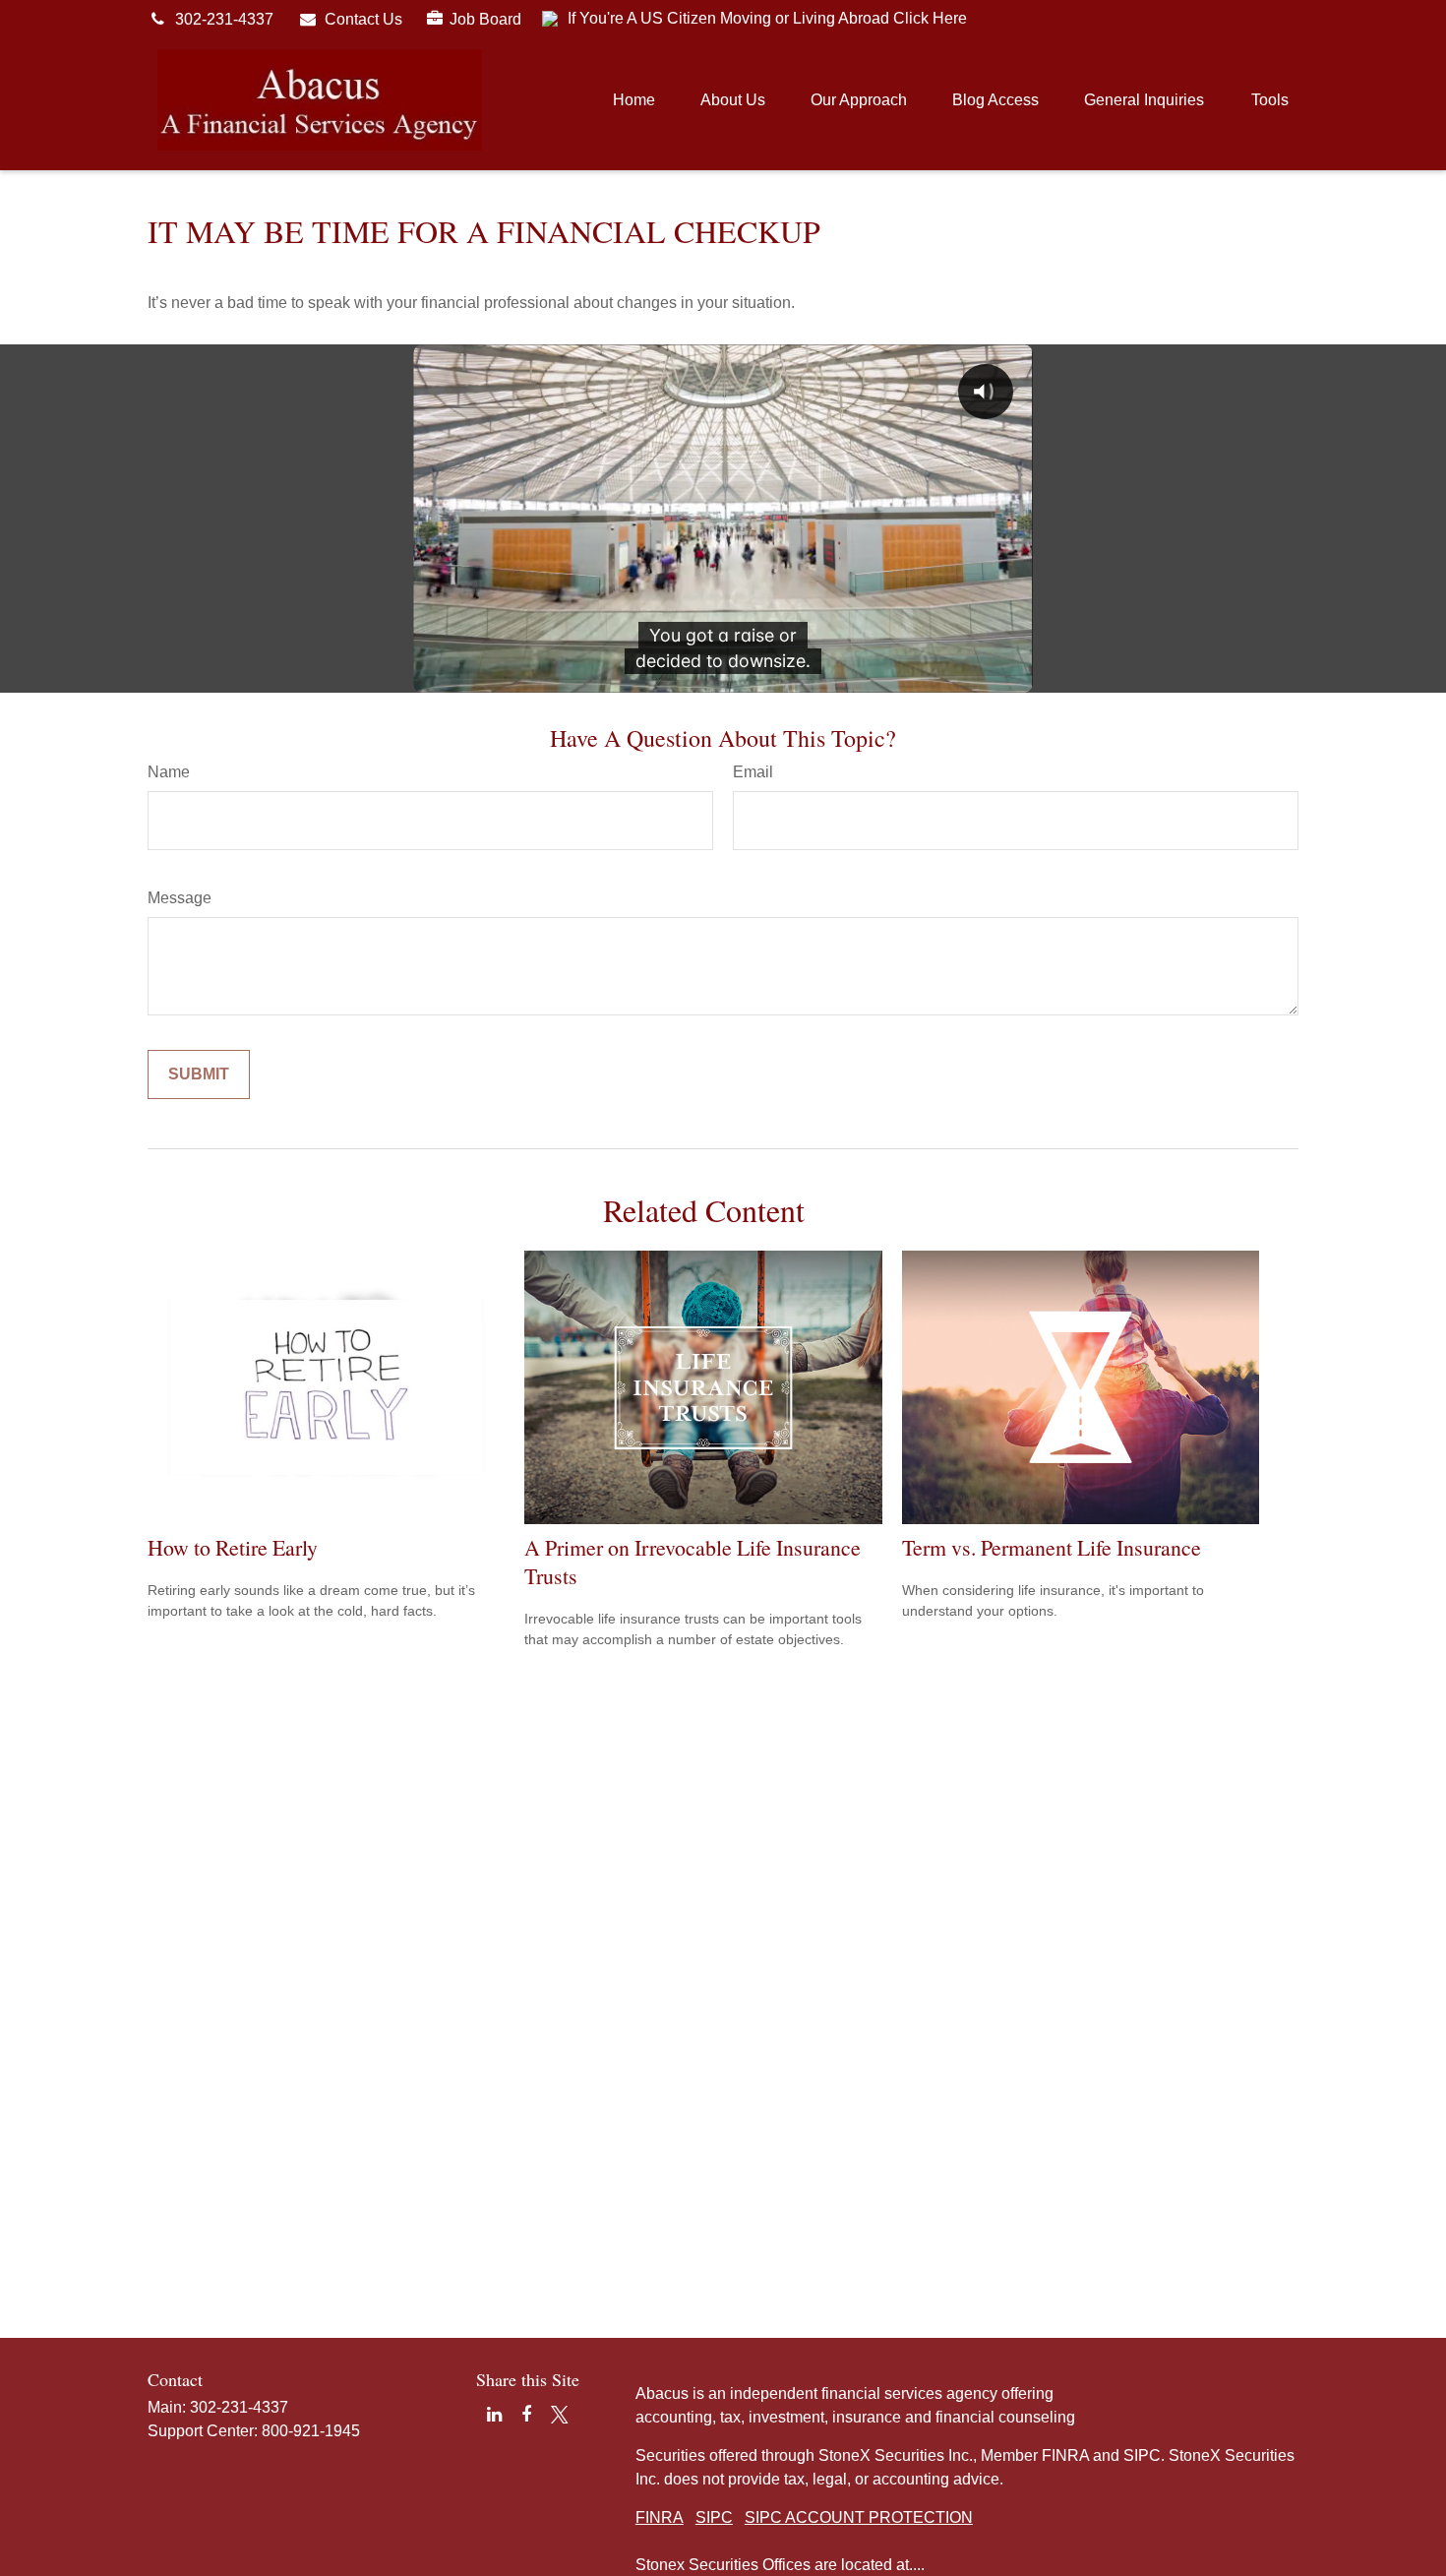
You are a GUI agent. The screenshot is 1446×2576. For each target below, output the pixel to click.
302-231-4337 (224, 19)
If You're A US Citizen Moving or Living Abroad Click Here (767, 18)
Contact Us (363, 19)
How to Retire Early (233, 1547)
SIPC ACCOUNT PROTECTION (859, 2517)
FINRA (660, 2517)
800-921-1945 (311, 2431)
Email (753, 772)
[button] (634, 100)
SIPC (714, 2517)
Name (169, 772)
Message (180, 898)
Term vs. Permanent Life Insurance (1052, 1547)
